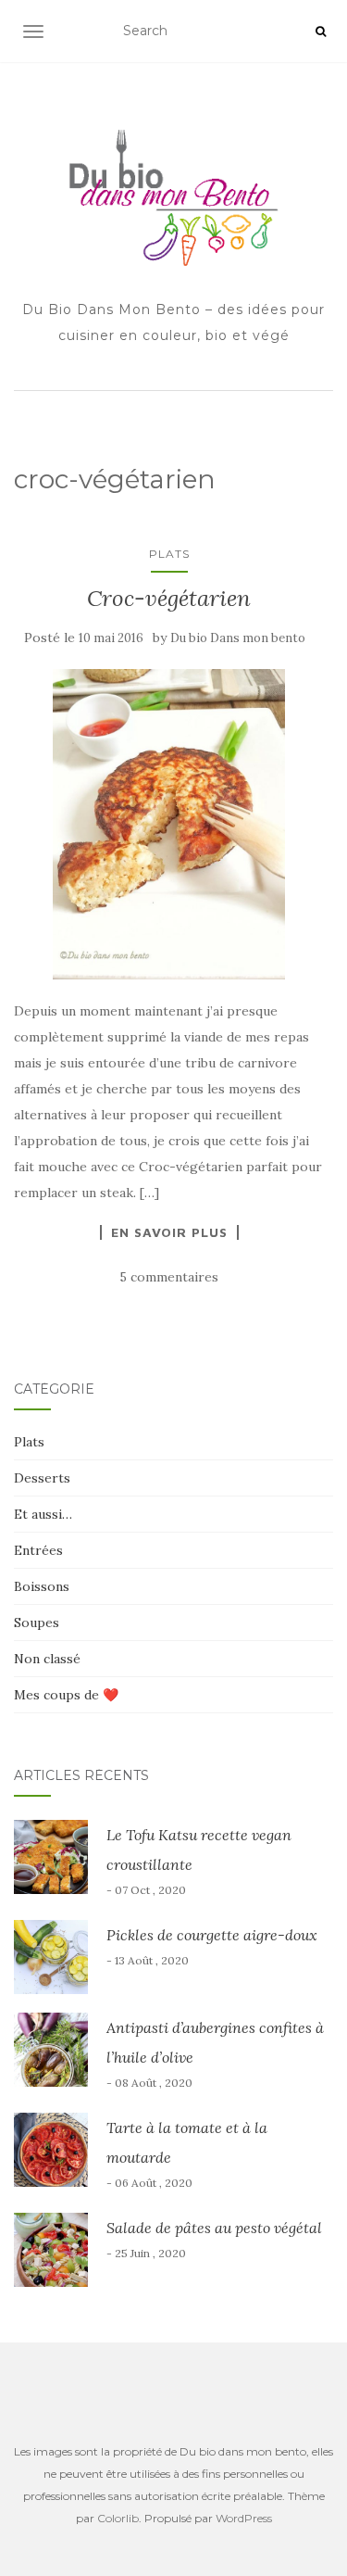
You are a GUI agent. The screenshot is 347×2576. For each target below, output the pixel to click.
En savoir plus (169, 1232)
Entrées (38, 1550)
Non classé (47, 1659)
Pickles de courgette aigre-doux (212, 1935)
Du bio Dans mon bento (238, 638)
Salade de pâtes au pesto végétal (214, 2228)
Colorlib (118, 2518)
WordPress (244, 2518)
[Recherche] (321, 32)
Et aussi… (43, 1514)
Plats (169, 554)
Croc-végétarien (169, 598)
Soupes (37, 1623)
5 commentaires (169, 1277)
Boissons (42, 1586)
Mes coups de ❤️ (66, 1695)
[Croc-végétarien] (169, 824)
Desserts (42, 1478)
